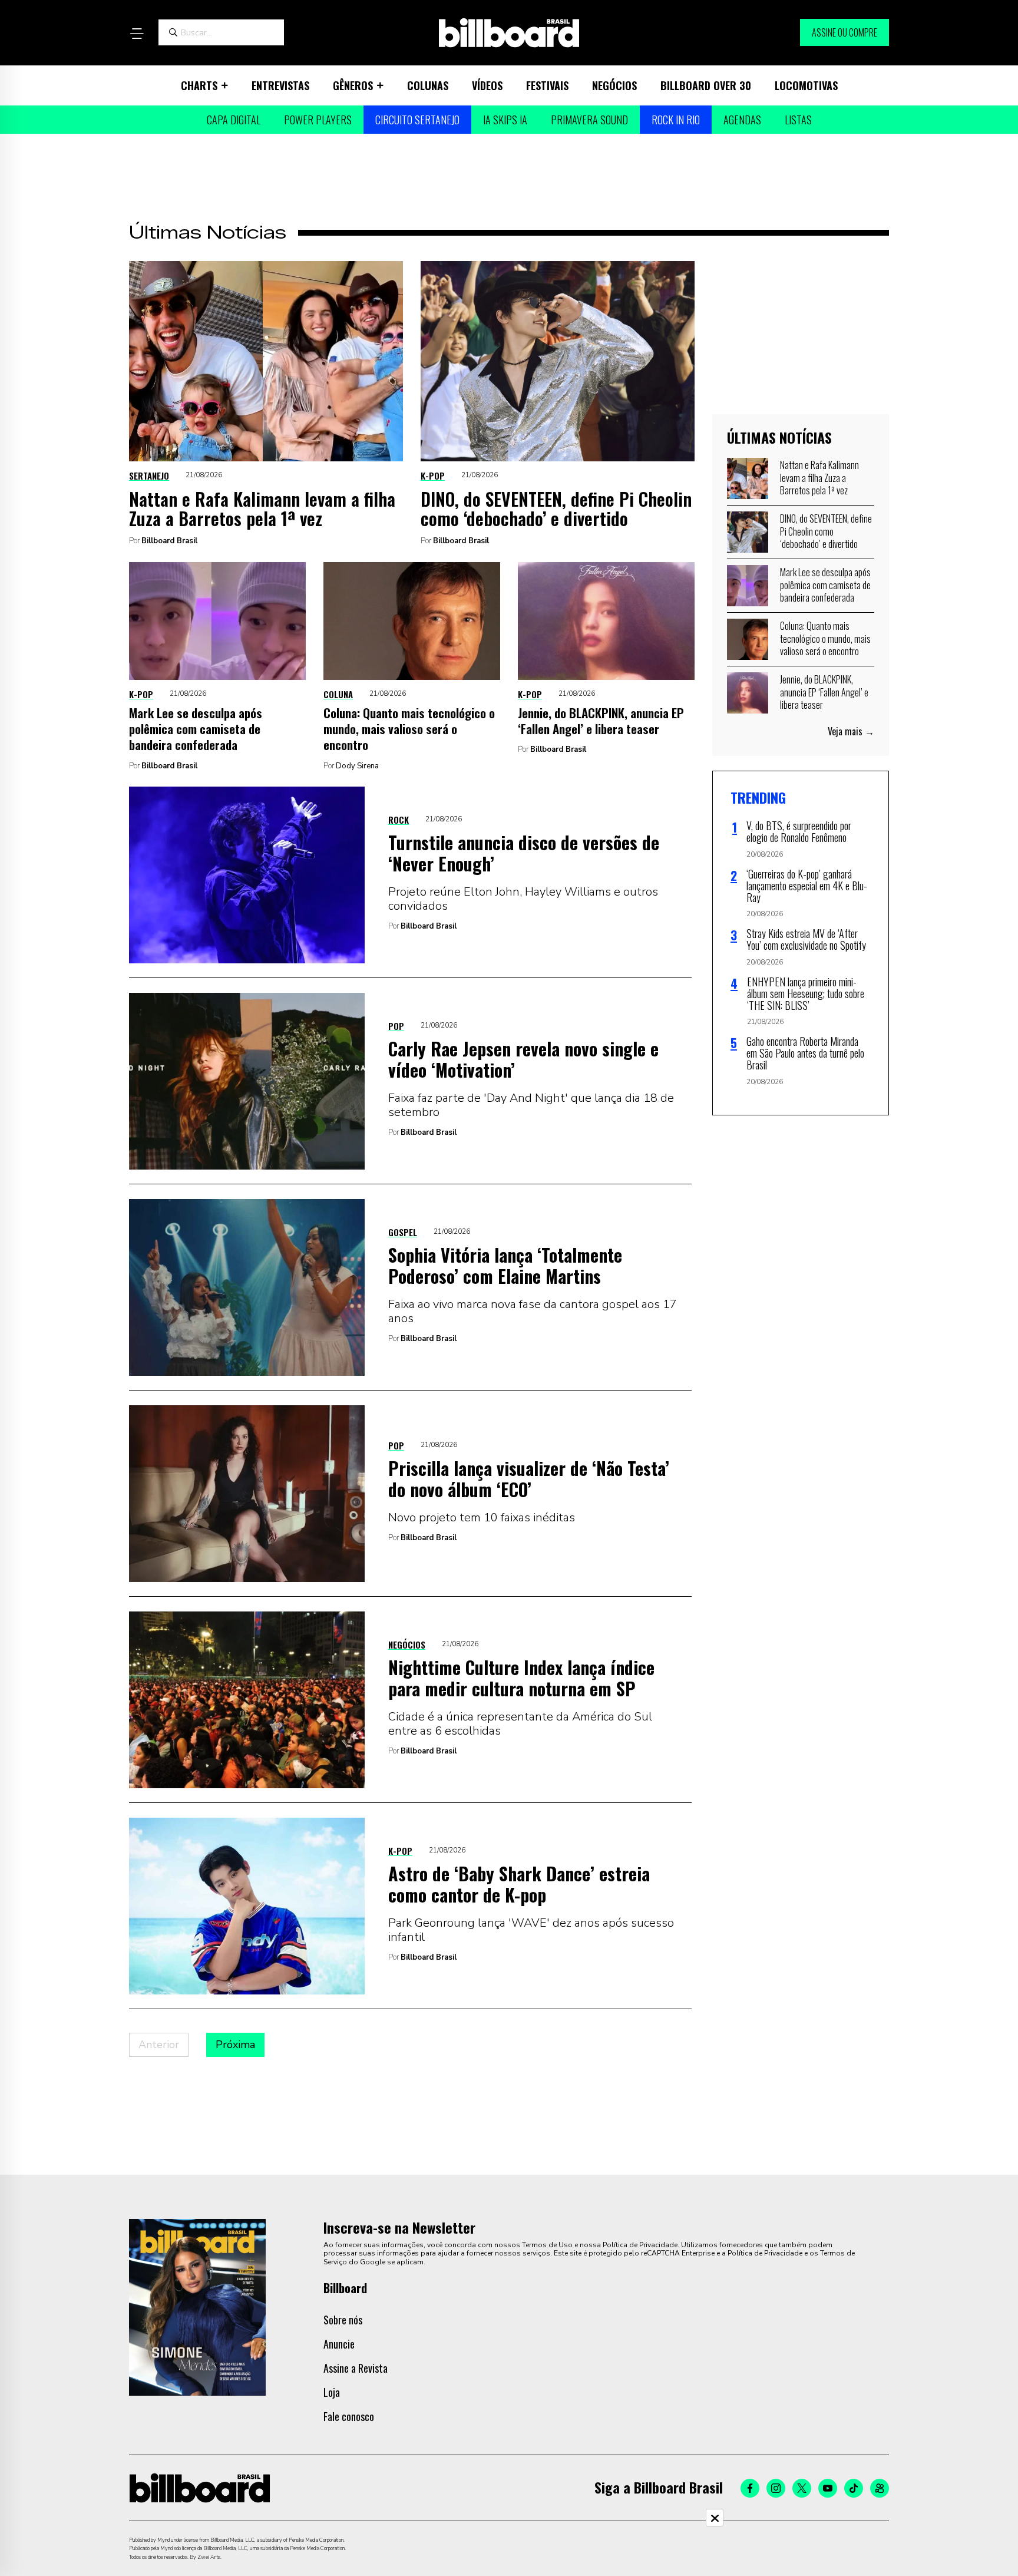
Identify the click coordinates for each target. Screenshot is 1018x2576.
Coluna (338, 694)
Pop (396, 1026)
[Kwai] (880, 2488)
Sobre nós (343, 2320)
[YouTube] (828, 2488)
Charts (199, 85)
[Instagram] (776, 2488)
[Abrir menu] (137, 34)
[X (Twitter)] (802, 2488)
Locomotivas (806, 85)
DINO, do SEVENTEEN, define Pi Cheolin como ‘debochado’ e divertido (556, 508)
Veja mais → (851, 731)
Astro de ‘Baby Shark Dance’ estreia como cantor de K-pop (519, 1884)
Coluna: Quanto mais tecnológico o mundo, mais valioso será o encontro (409, 729)
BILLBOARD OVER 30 (706, 85)
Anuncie (339, 2344)
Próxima (235, 2045)
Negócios (614, 85)
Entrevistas (280, 85)
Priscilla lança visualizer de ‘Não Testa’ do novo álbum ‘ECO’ (529, 1479)
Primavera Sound (589, 120)
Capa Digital (234, 120)
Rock (399, 820)
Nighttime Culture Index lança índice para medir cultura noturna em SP (521, 1678)
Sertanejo (149, 475)
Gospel (403, 1232)
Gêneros (353, 85)
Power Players (318, 120)
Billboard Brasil (169, 541)
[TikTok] (854, 2488)
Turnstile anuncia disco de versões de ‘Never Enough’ (524, 853)
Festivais (547, 85)
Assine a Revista (356, 2368)
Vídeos (487, 85)
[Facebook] (750, 2488)
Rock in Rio (676, 120)
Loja (332, 2392)
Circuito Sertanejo (417, 120)
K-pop (433, 475)
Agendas (742, 120)
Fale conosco (349, 2416)
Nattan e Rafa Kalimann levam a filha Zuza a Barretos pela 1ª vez (262, 508)
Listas (798, 120)
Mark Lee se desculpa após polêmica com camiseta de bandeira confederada (196, 729)
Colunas (428, 85)
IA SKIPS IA (505, 120)
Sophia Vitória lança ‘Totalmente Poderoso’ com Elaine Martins (505, 1265)
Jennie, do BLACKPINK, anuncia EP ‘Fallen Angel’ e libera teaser (601, 721)
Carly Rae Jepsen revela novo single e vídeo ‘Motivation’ (523, 1059)
